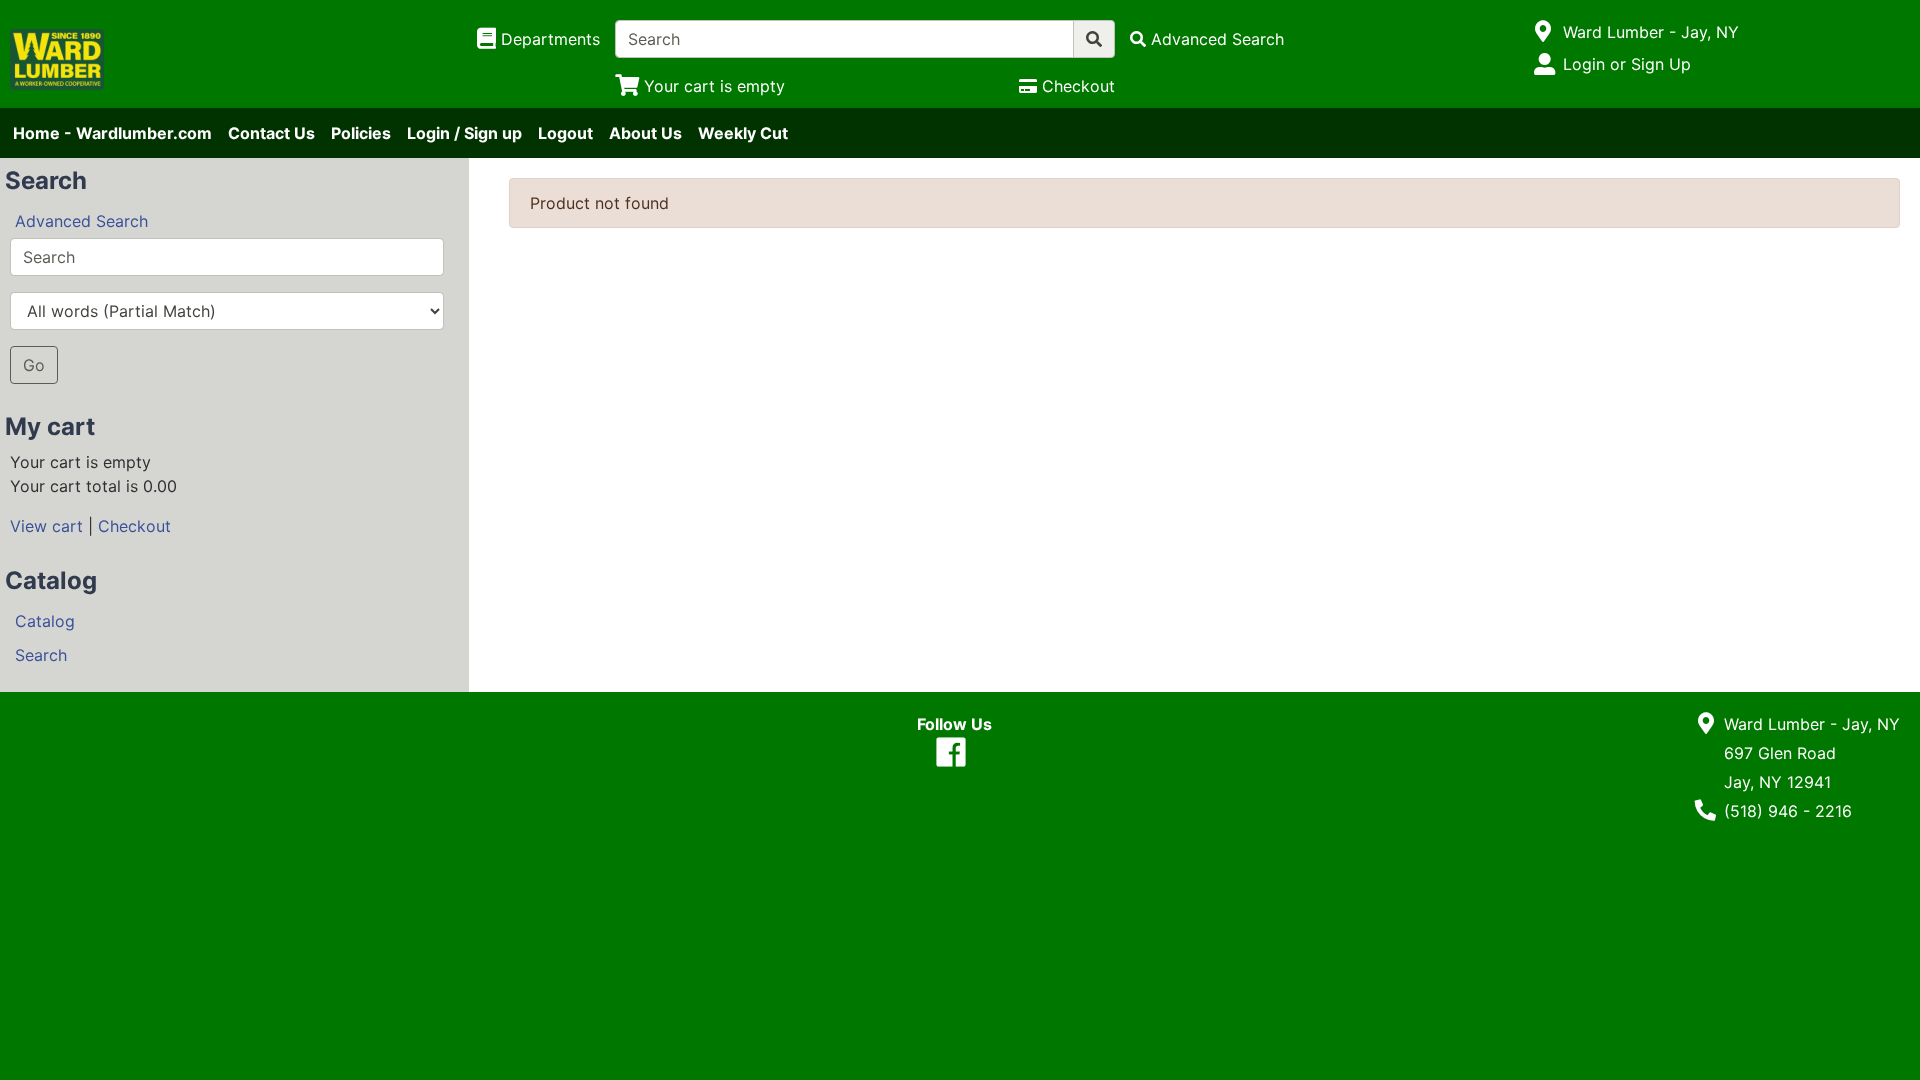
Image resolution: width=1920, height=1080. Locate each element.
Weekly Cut (743, 133)
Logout (565, 133)
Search (41, 655)
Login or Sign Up (1627, 64)
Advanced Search (81, 221)
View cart (46, 526)
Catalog (45, 621)
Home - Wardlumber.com (112, 133)
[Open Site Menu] (1543, 32)
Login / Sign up (464, 133)
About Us (645, 133)
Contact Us (271, 133)
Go (34, 365)
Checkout (134, 526)
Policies (361, 133)
